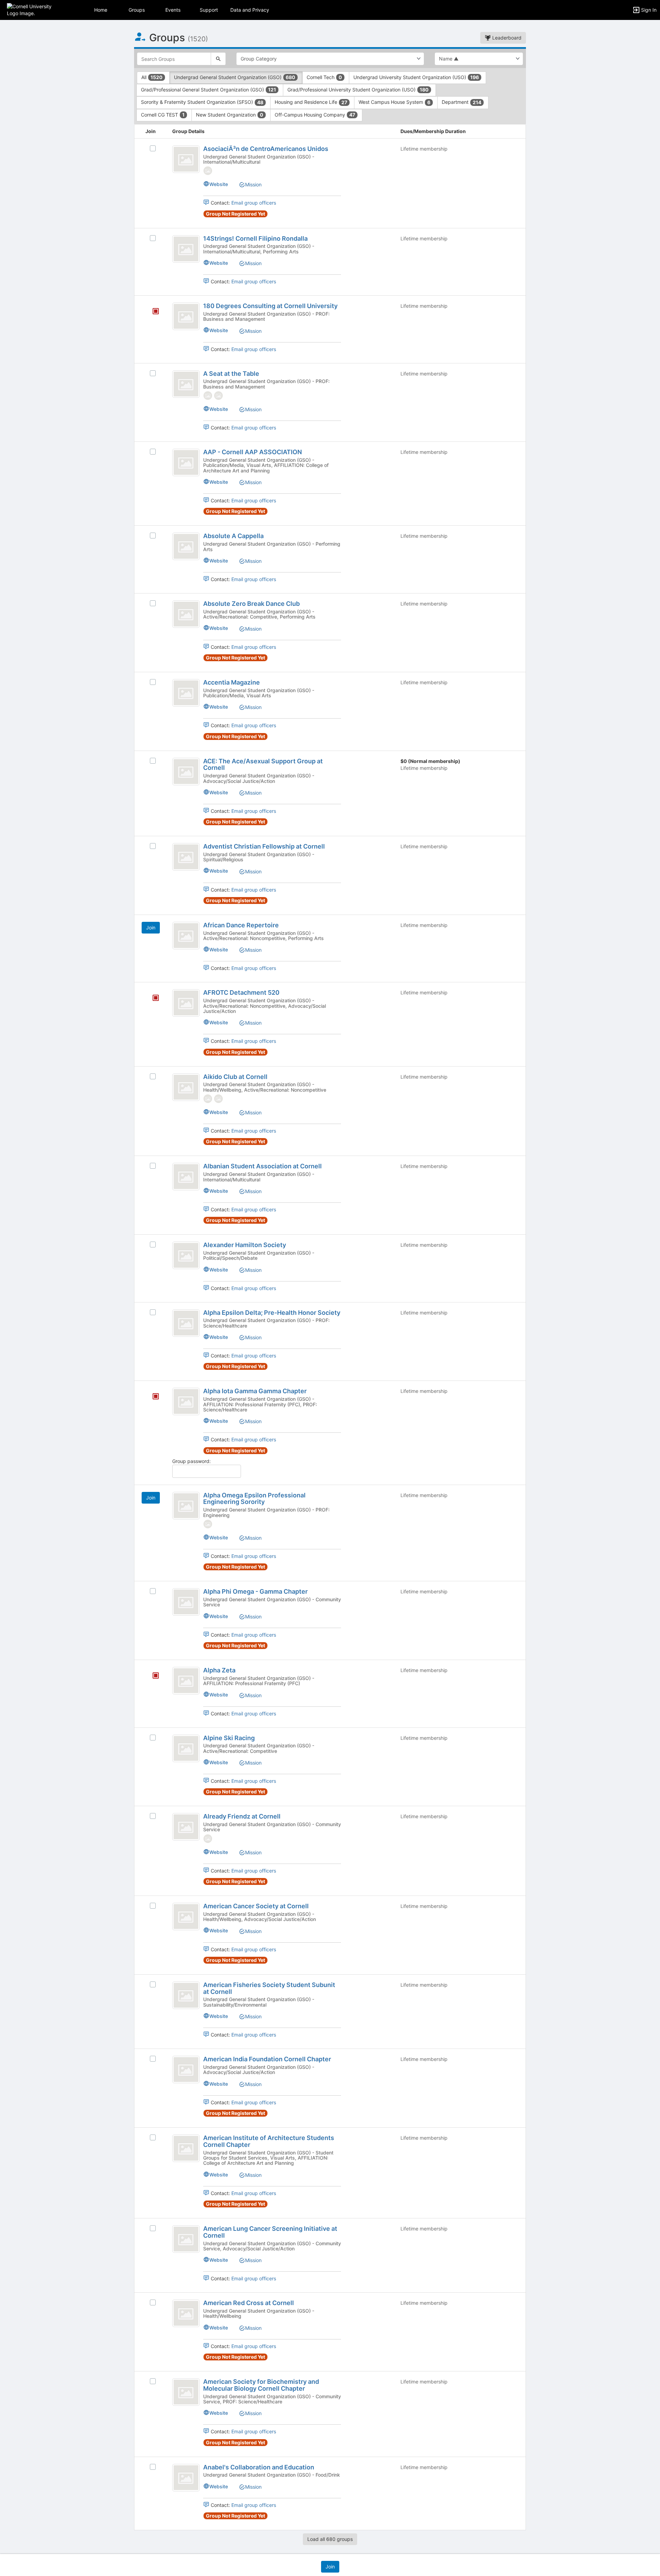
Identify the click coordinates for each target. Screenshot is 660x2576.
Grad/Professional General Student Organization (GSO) (208, 90)
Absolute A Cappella (233, 536)
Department (461, 102)
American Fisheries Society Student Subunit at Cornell (269, 1988)
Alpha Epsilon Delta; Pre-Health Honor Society (272, 1313)
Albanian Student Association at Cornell (262, 1166)
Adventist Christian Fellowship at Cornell (264, 846)
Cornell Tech (324, 77)
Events (173, 10)
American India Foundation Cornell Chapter (267, 2059)
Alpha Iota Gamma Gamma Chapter (255, 1391)
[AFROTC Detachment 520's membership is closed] (152, 998)
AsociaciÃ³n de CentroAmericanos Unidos (266, 149)
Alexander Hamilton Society (245, 1245)
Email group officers (254, 203)
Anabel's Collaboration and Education (259, 2467)
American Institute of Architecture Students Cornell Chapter (269, 2141)
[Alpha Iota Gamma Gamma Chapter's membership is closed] (152, 1397)
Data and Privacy (250, 10)
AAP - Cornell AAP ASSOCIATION (252, 452)
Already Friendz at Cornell (242, 1816)
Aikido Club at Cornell (235, 1077)
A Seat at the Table (231, 374)
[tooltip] (208, 170)
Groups (137, 10)
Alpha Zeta (219, 1670)
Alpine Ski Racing (229, 1738)
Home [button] (101, 10)
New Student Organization (230, 115)
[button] (35, 9)
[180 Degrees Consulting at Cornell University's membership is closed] (152, 312)
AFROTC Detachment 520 (241, 992)
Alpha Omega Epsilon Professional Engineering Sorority (254, 1499)
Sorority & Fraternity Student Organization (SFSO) (202, 102)
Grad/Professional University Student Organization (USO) (358, 90)
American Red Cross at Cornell (249, 2303)
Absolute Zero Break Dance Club (251, 604)
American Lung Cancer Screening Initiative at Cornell (270, 2232)
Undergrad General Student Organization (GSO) (235, 77)
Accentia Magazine (232, 682)
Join (151, 927)
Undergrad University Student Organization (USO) (416, 77)
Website (219, 184)
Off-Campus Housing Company (315, 115)
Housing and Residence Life (311, 102)
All (152, 77)
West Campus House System (394, 102)
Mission (253, 184)
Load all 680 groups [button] (330, 2539)
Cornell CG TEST (163, 115)
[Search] (218, 59)
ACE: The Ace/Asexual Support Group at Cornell (263, 765)
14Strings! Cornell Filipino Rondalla (255, 238)
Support (209, 10)
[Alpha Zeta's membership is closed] (152, 1676)
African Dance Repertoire (241, 925)
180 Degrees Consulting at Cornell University (270, 306)
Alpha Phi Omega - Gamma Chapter (255, 1591)
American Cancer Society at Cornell (256, 1906)
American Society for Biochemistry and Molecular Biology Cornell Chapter (261, 2385)
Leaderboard (506, 38)
